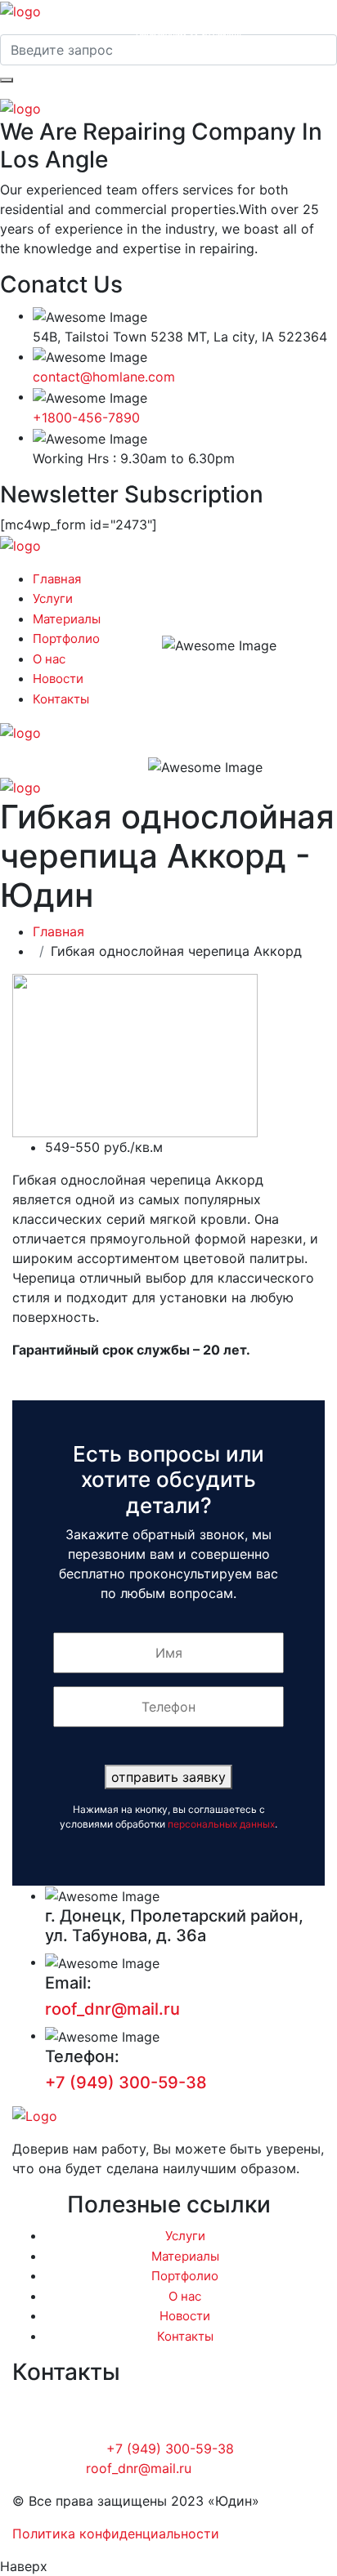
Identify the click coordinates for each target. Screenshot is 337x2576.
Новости (58, 679)
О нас (49, 659)
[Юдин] (20, 10)
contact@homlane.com (104, 377)
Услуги (53, 598)
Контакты (61, 699)
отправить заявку (168, 1777)
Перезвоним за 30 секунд (189, 34)
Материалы (67, 619)
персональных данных (221, 1824)
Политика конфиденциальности (116, 2534)
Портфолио (66, 638)
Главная (57, 579)
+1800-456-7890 (86, 417)
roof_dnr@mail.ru (112, 2009)
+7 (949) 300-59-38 (189, 19)
